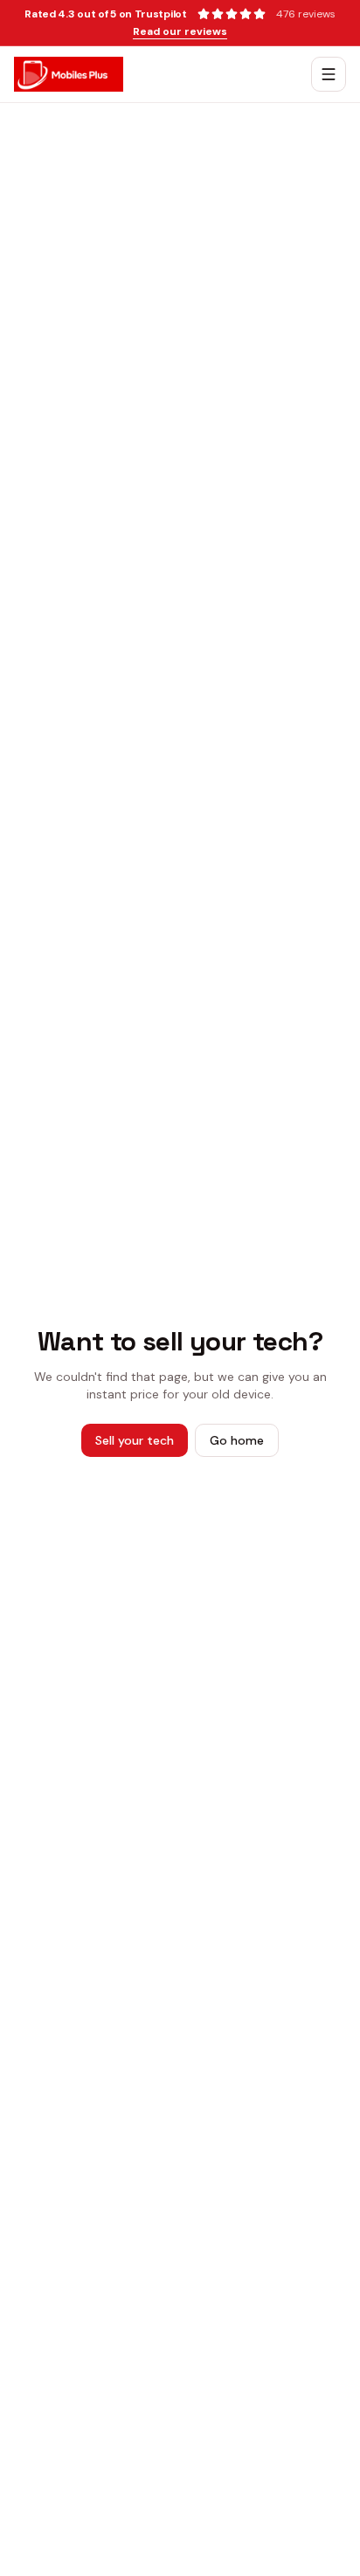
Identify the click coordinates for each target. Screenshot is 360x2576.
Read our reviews (180, 31)
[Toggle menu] (329, 74)
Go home (237, 1440)
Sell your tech (135, 1440)
